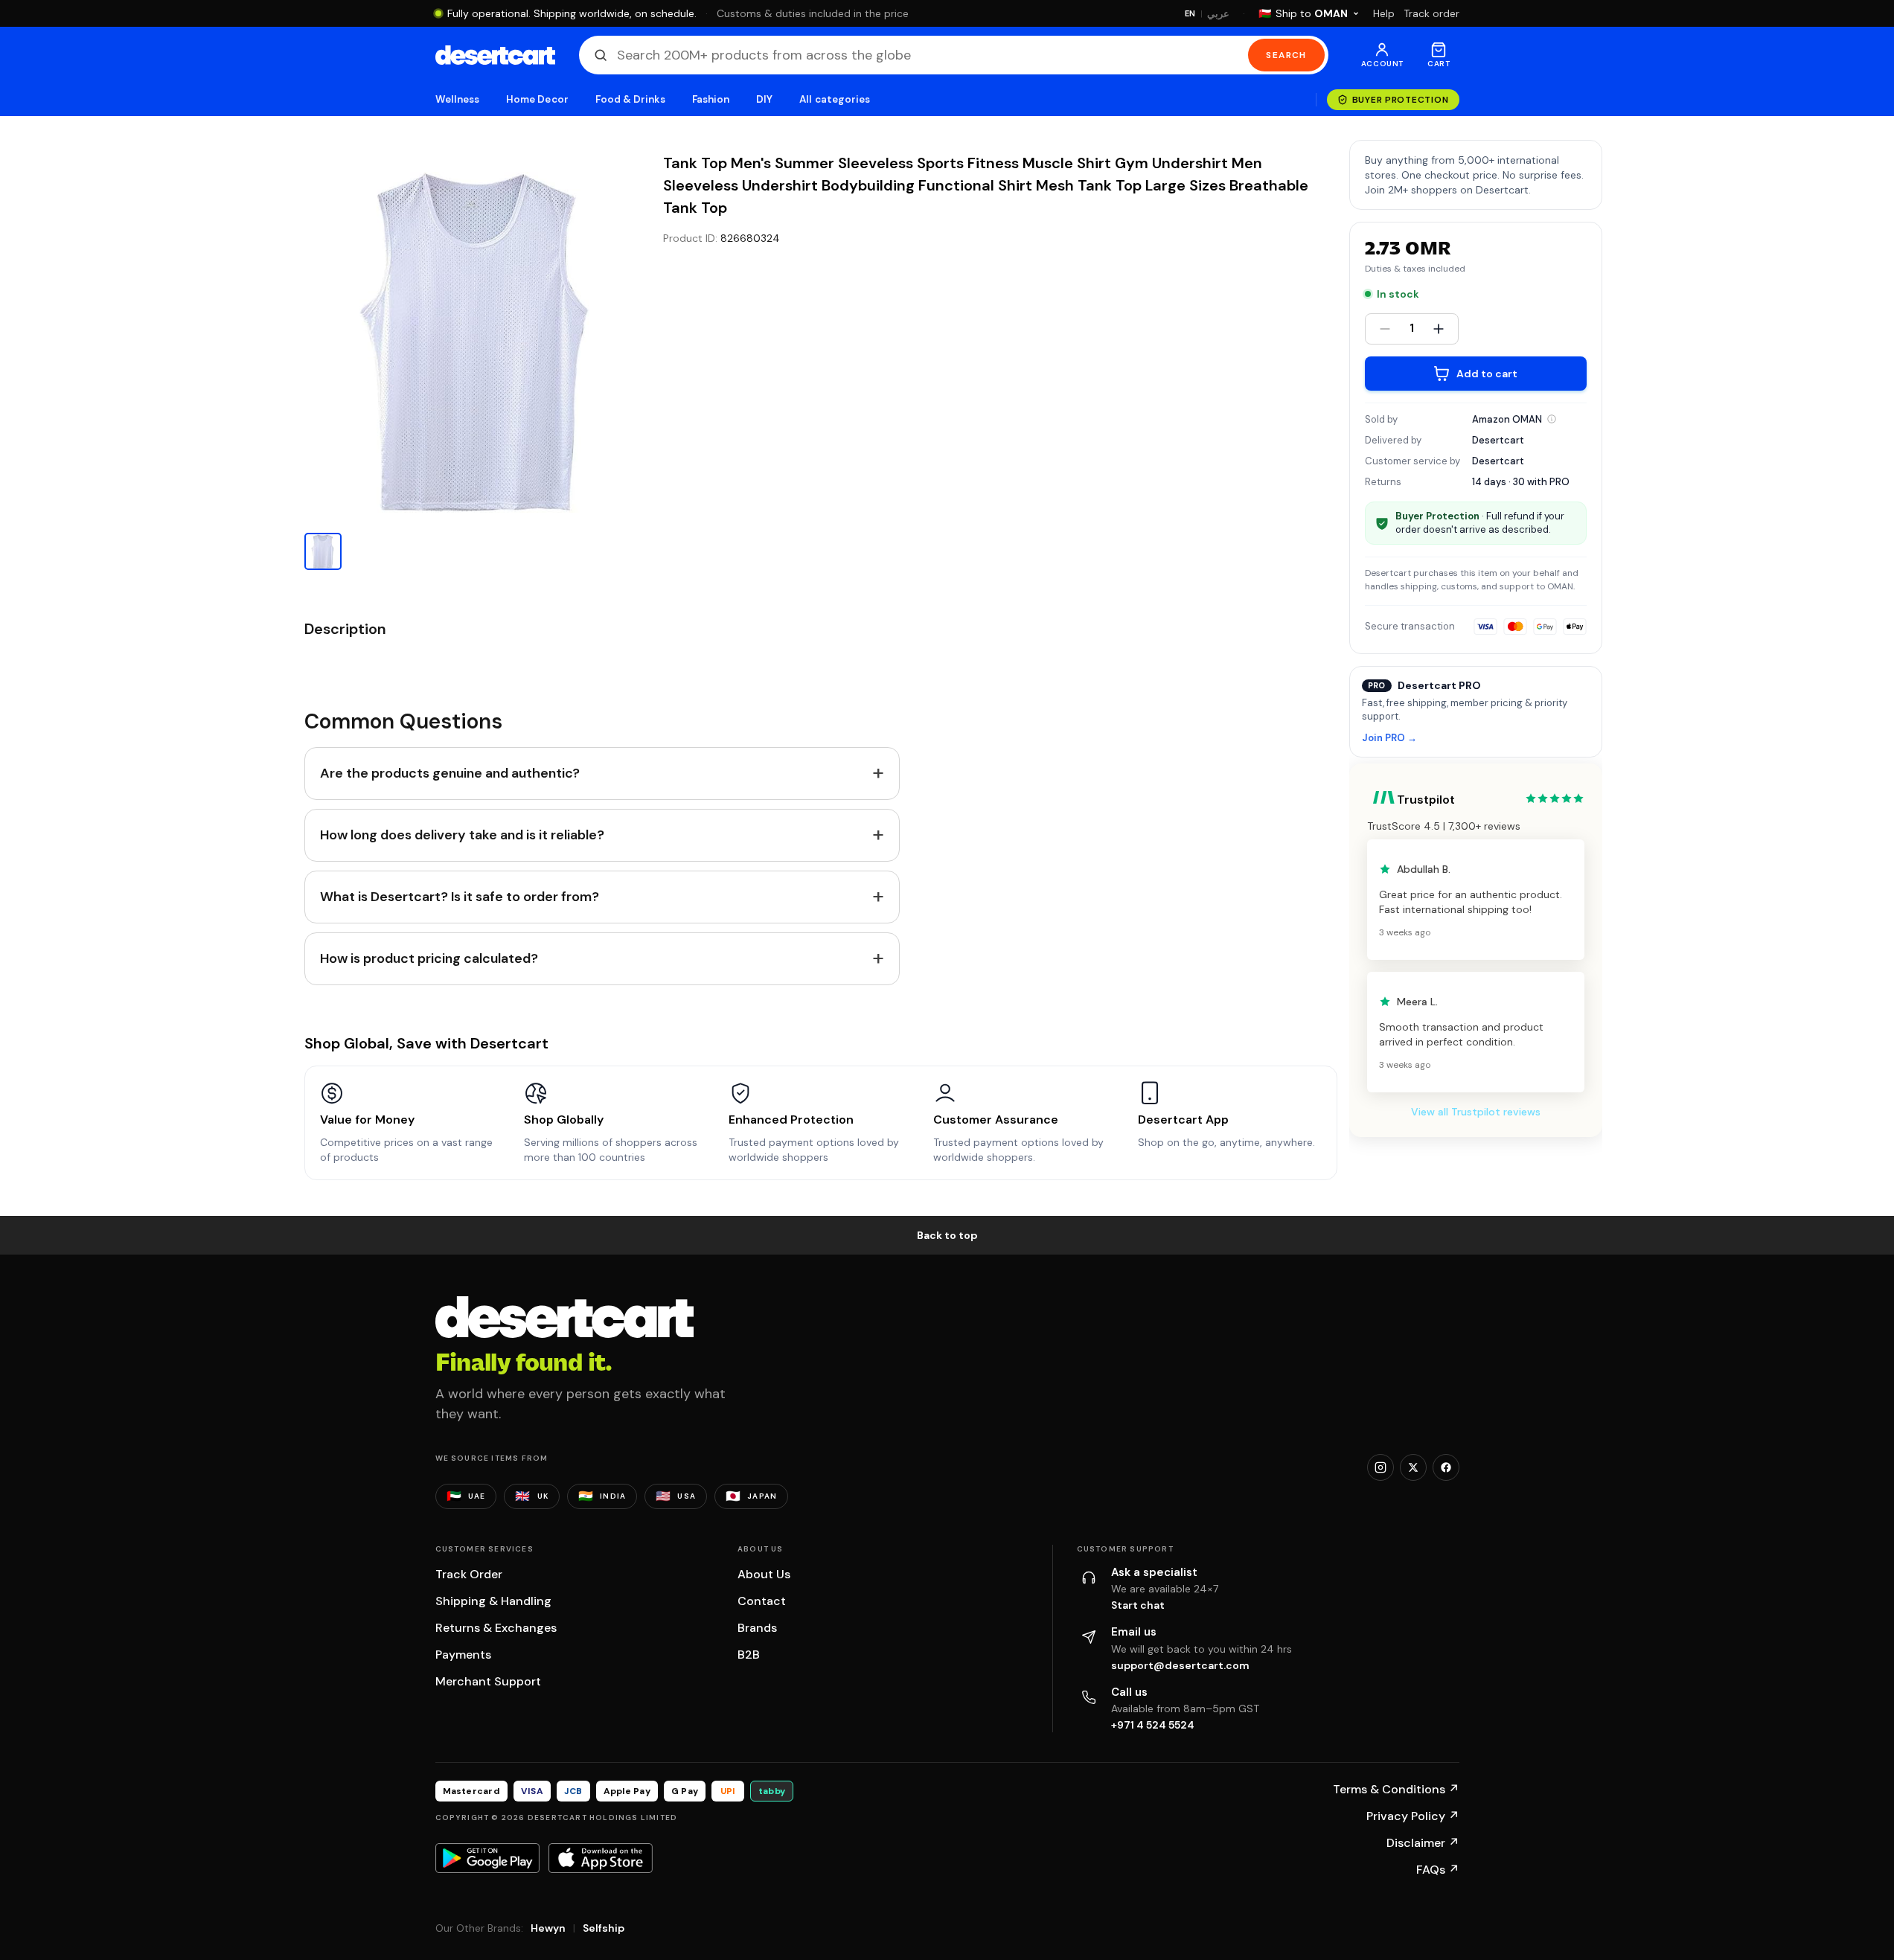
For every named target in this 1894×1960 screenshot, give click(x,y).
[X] (1413, 1467)
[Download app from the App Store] (601, 1858)
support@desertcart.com (1180, 1665)
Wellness (458, 99)
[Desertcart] (495, 55)
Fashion (711, 99)
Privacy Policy (1413, 1816)
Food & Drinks (630, 99)
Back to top (947, 1235)
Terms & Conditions (1396, 1789)
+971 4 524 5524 (1153, 1725)
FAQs (1438, 1870)
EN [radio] (1190, 13)
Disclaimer (1423, 1843)
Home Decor (537, 99)
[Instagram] (1380, 1467)
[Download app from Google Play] (487, 1858)
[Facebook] (1446, 1467)
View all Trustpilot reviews (1476, 1112)
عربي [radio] (1218, 14)
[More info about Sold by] (1552, 419)
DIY (764, 99)
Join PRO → (1389, 739)
